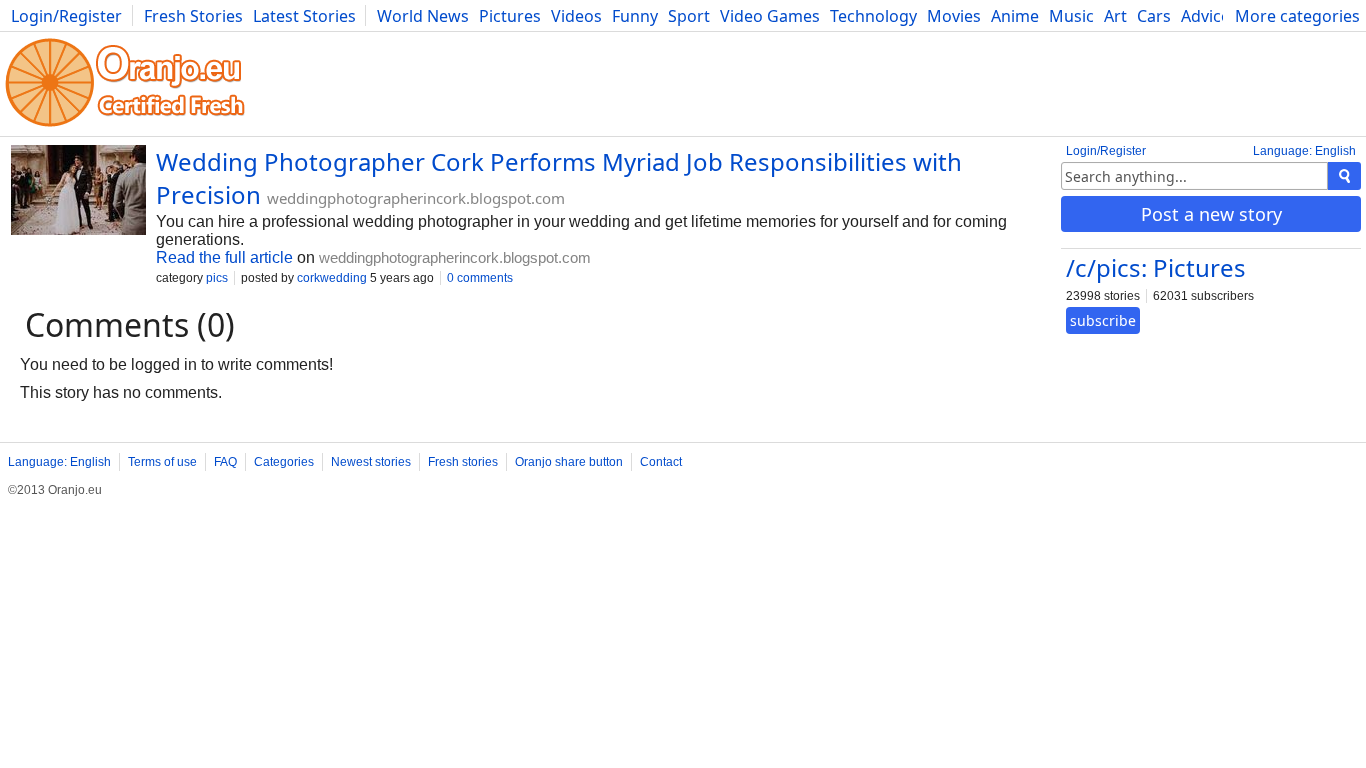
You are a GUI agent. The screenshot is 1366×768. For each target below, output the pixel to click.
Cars (1154, 16)
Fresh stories (463, 462)
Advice (1205, 16)
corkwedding (332, 278)
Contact (661, 462)
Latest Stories (304, 16)
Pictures (510, 16)
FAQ (225, 462)
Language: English (1304, 151)
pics (217, 278)
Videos (576, 16)
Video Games (770, 16)
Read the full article (224, 257)
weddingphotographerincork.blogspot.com (416, 198)
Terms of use (162, 462)
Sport (689, 16)
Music (1071, 16)
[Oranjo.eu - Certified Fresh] (125, 126)
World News (423, 16)
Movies (954, 16)
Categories (284, 462)
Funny (635, 16)
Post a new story (1211, 214)
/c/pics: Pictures (1156, 267)
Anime (1015, 16)
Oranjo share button (569, 462)
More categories (1297, 16)
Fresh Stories (193, 16)
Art (1115, 16)
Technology (873, 16)
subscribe (1103, 320)
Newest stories (371, 462)
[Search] (1344, 176)
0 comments (480, 278)
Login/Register (66, 16)
